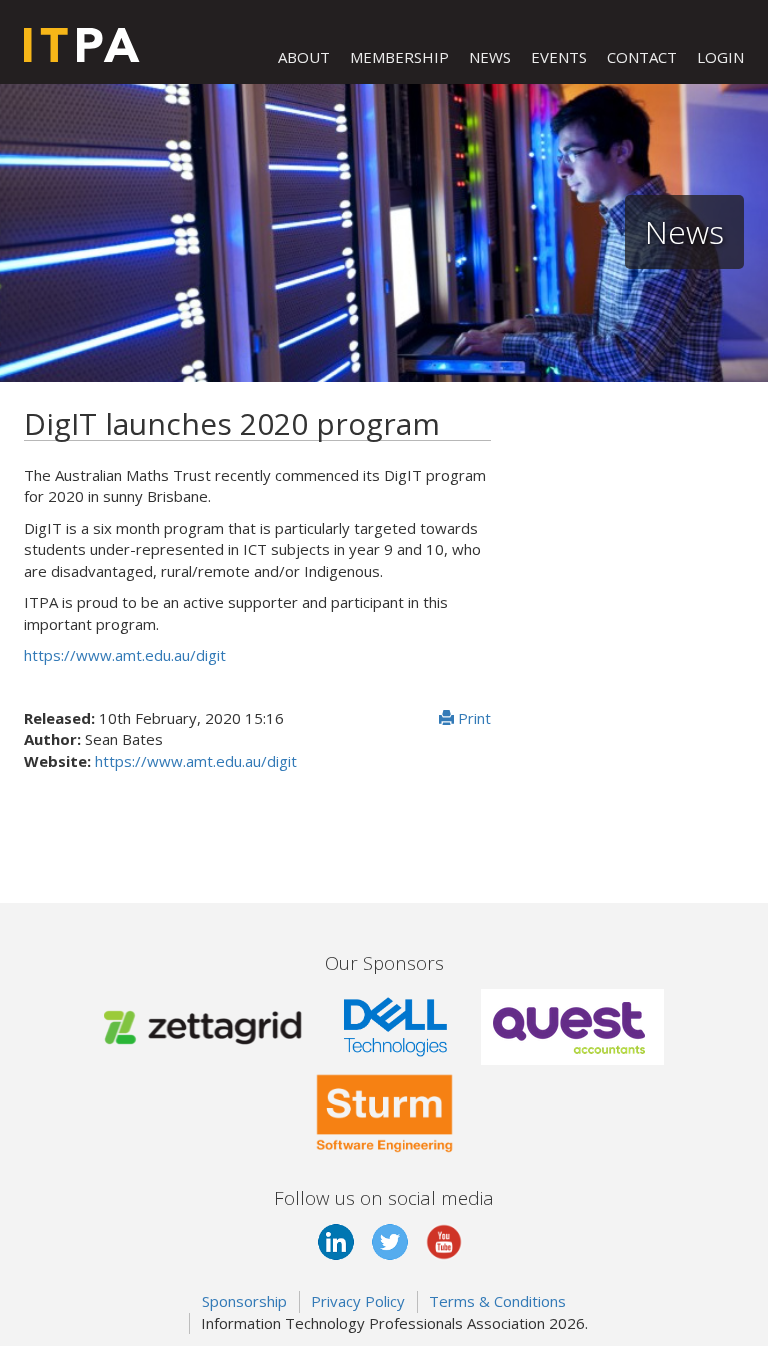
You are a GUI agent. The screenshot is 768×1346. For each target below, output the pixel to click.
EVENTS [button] (559, 57)
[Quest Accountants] (572, 1025)
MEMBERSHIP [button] (399, 57)
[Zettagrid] (207, 1025)
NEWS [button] (490, 57)
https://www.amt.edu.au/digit (125, 655)
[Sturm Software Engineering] (384, 1109)
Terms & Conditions (497, 1301)
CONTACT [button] (642, 57)
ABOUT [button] (304, 57)
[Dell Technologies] (396, 1025)
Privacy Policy (358, 1301)
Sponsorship (244, 1301)
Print (472, 718)
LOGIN (720, 57)
